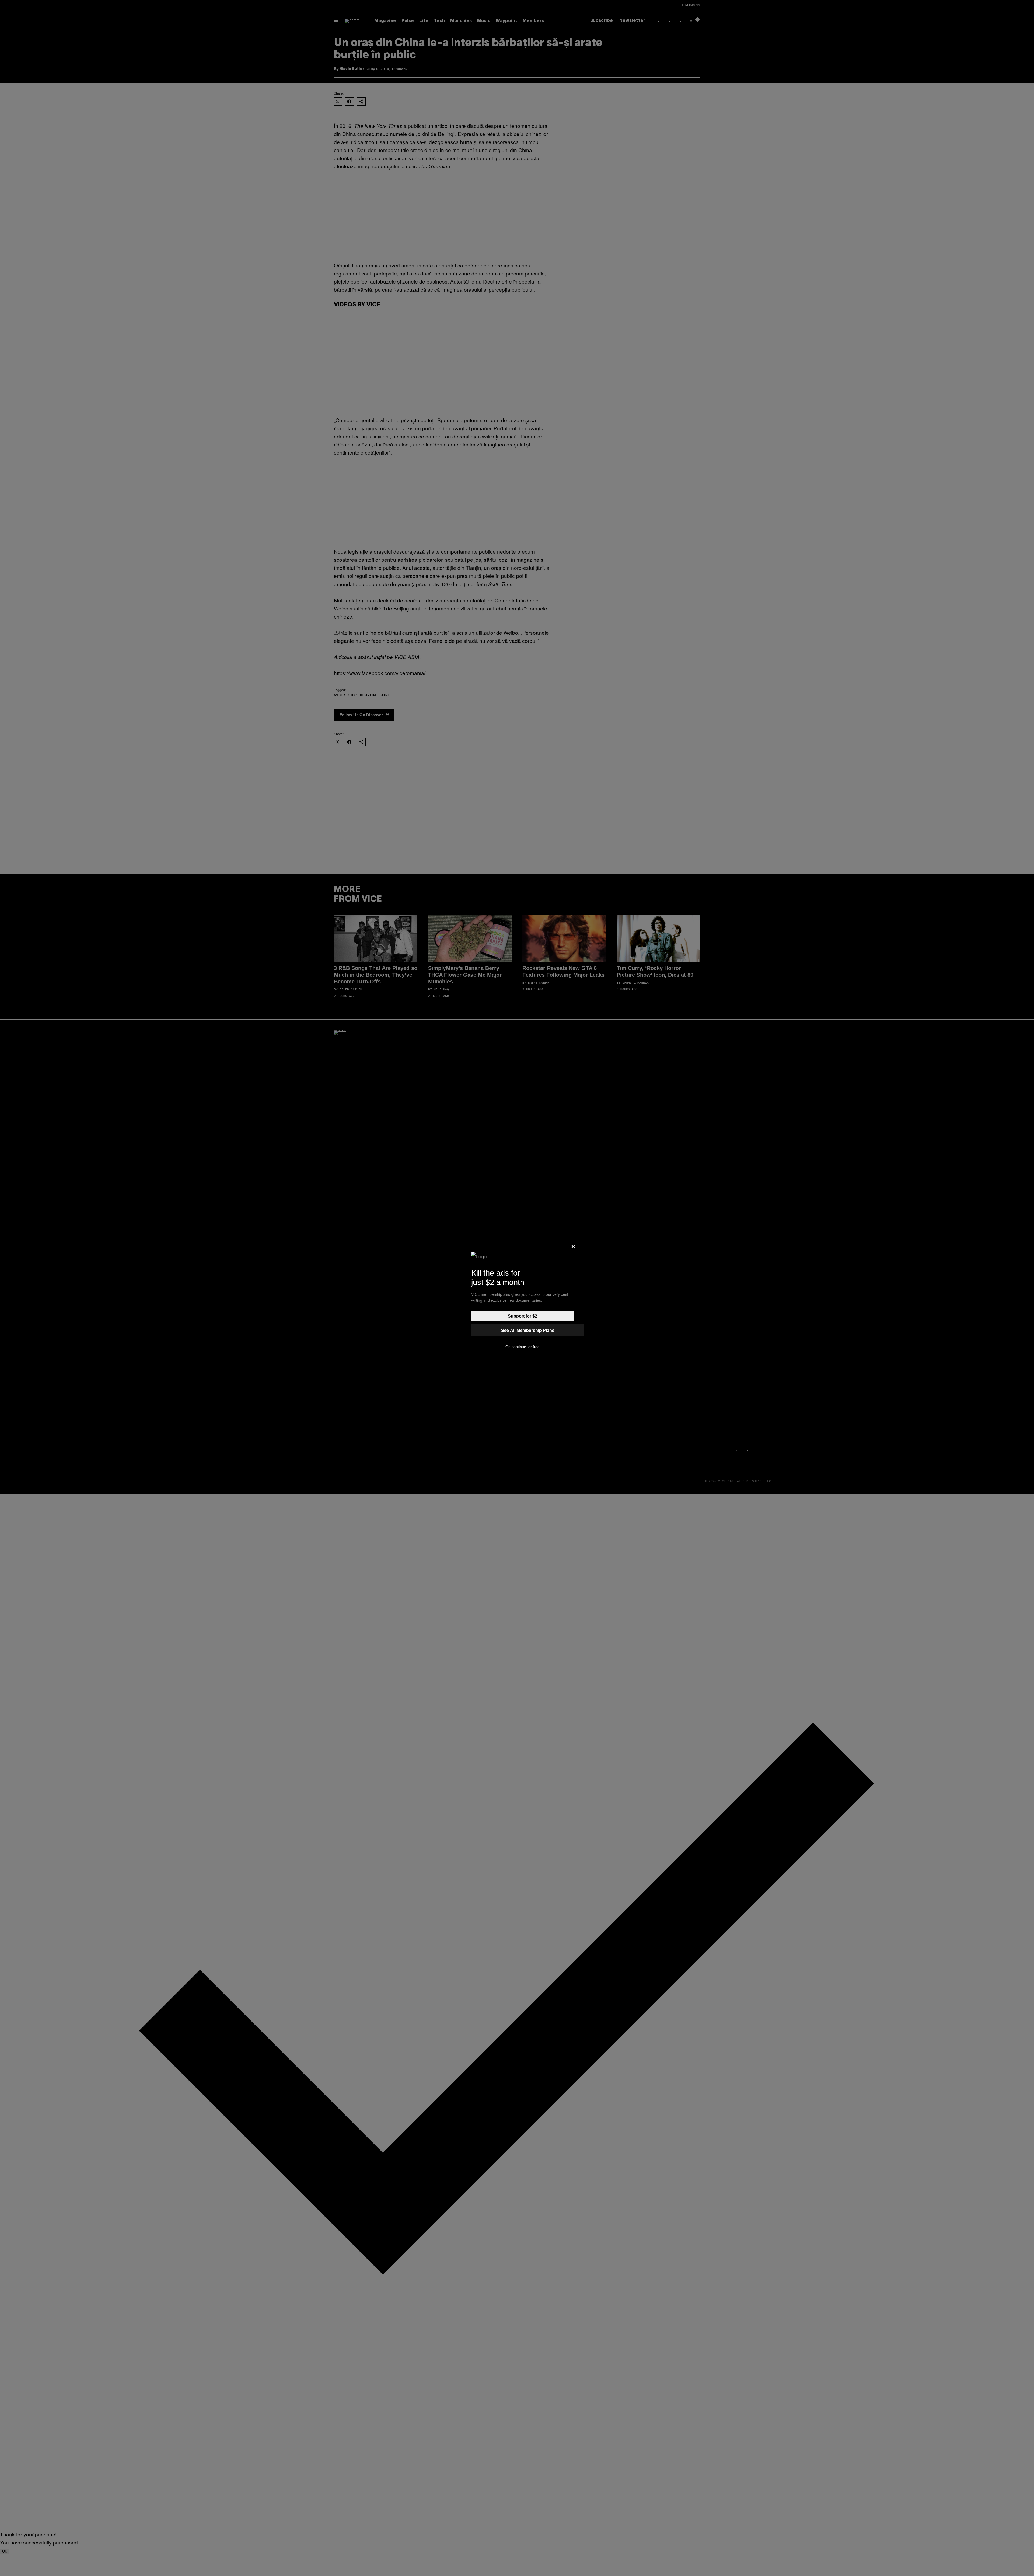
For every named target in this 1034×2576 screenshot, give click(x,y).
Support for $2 (523, 1316)
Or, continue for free (523, 1347)
